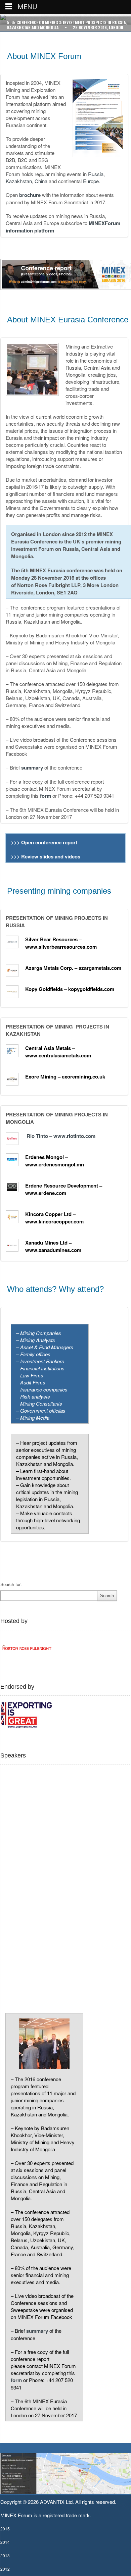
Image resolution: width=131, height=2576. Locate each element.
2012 (5, 2569)
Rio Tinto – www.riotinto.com (61, 1136)
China (41, 181)
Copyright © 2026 (20, 2502)
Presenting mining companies (59, 891)
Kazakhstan (19, 181)
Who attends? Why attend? (55, 1289)
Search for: (11, 1584)
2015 (5, 2529)
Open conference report (50, 842)
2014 (5, 2542)
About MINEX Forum (44, 56)
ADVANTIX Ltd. (58, 2502)
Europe (91, 181)
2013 (5, 2555)
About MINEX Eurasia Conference (68, 320)
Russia (96, 174)
